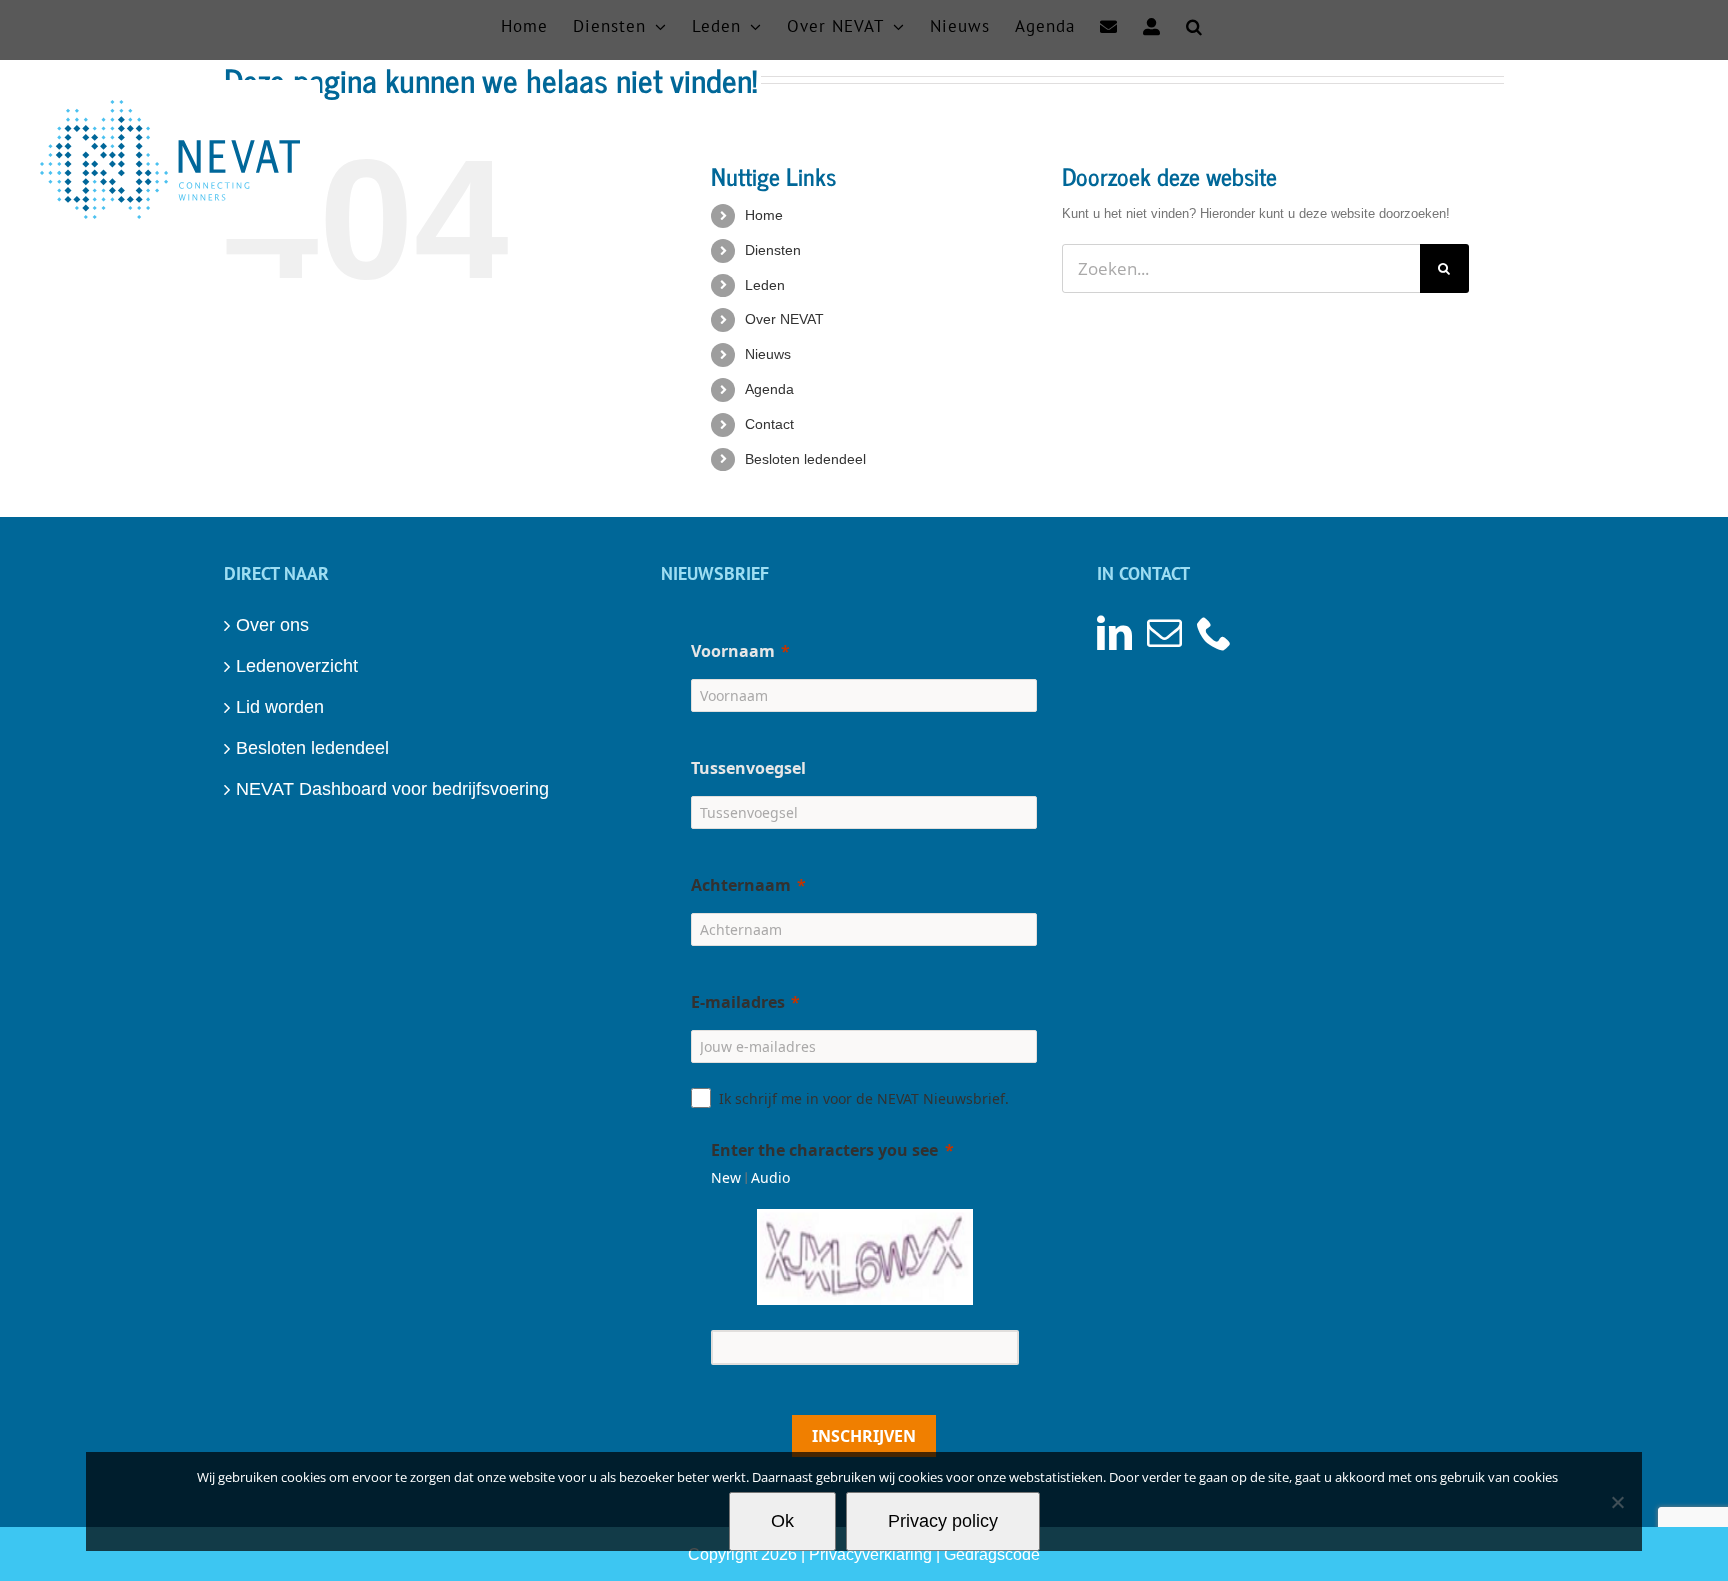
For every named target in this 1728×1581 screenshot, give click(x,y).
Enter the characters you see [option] (824, 1150)
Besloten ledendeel (805, 459)
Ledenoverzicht (297, 666)
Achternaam (741, 885)
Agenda (769, 389)
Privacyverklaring (870, 1554)
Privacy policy (943, 1521)
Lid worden (280, 707)
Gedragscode (992, 1554)
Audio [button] (770, 1177)
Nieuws (768, 354)
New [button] (726, 1177)
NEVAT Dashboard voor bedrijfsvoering (392, 789)
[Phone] (1214, 632)
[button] (1194, 25)
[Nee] (1617, 1502)
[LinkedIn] (1114, 632)
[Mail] (1164, 632)
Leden (765, 285)
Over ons (272, 625)
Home (764, 215)
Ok (782, 1521)
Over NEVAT (784, 319)
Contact (769, 424)
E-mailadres (738, 1002)
